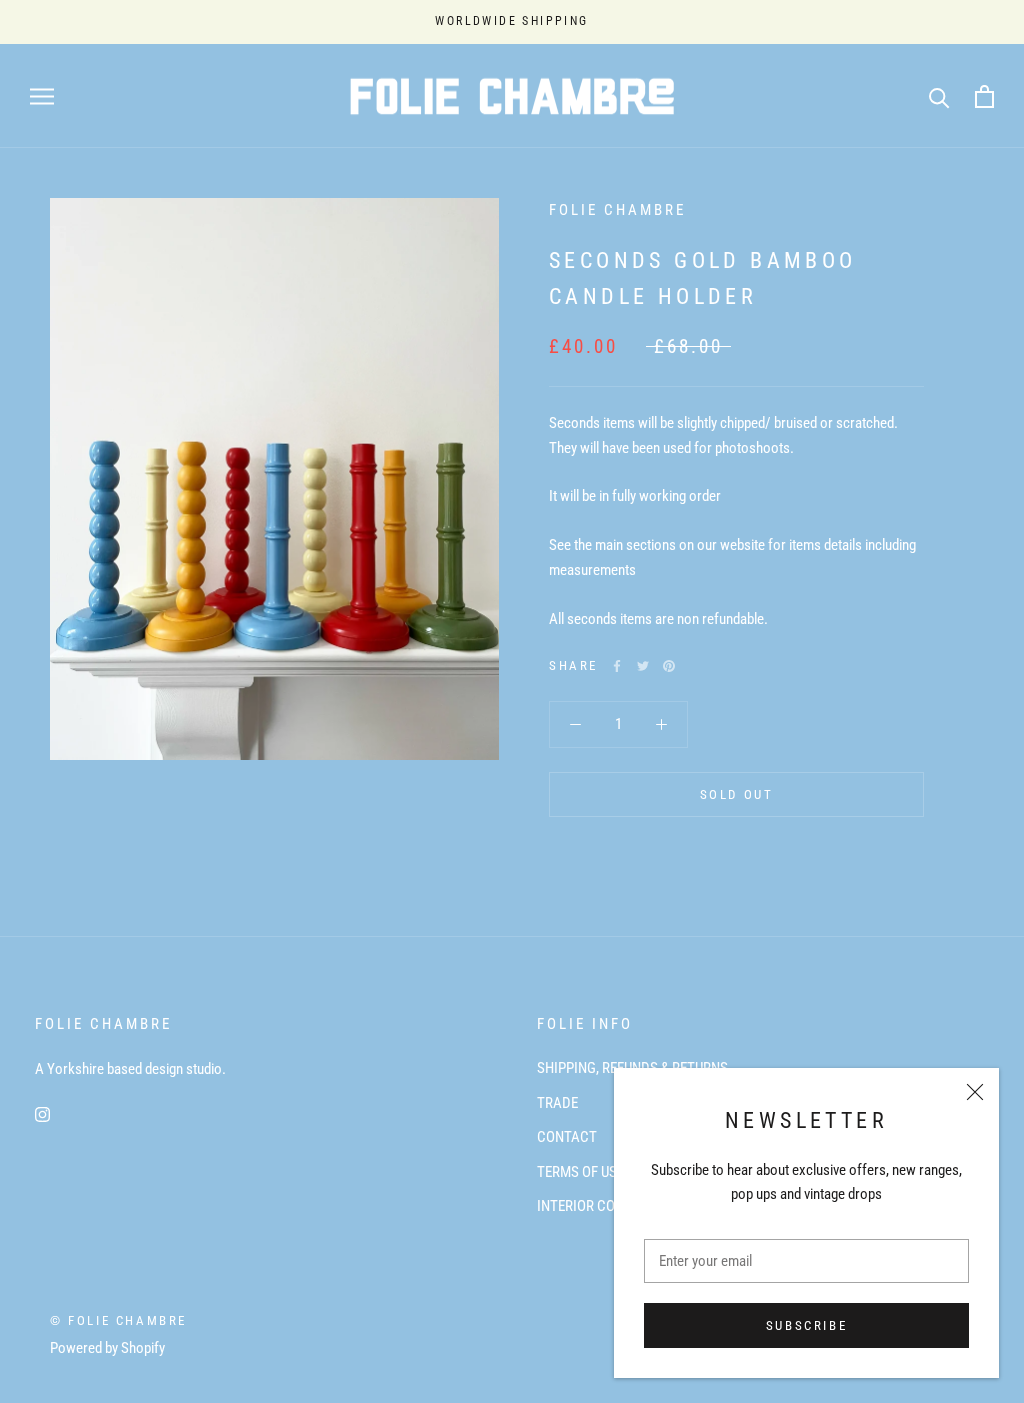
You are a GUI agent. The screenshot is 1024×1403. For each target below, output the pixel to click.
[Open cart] (984, 96)
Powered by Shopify (107, 1348)
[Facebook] (617, 666)
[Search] (939, 96)
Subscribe (806, 1325)
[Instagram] (42, 1114)
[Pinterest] (669, 666)
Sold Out (737, 794)
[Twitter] (643, 666)
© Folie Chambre (118, 1320)
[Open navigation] (42, 96)
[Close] (975, 1092)
